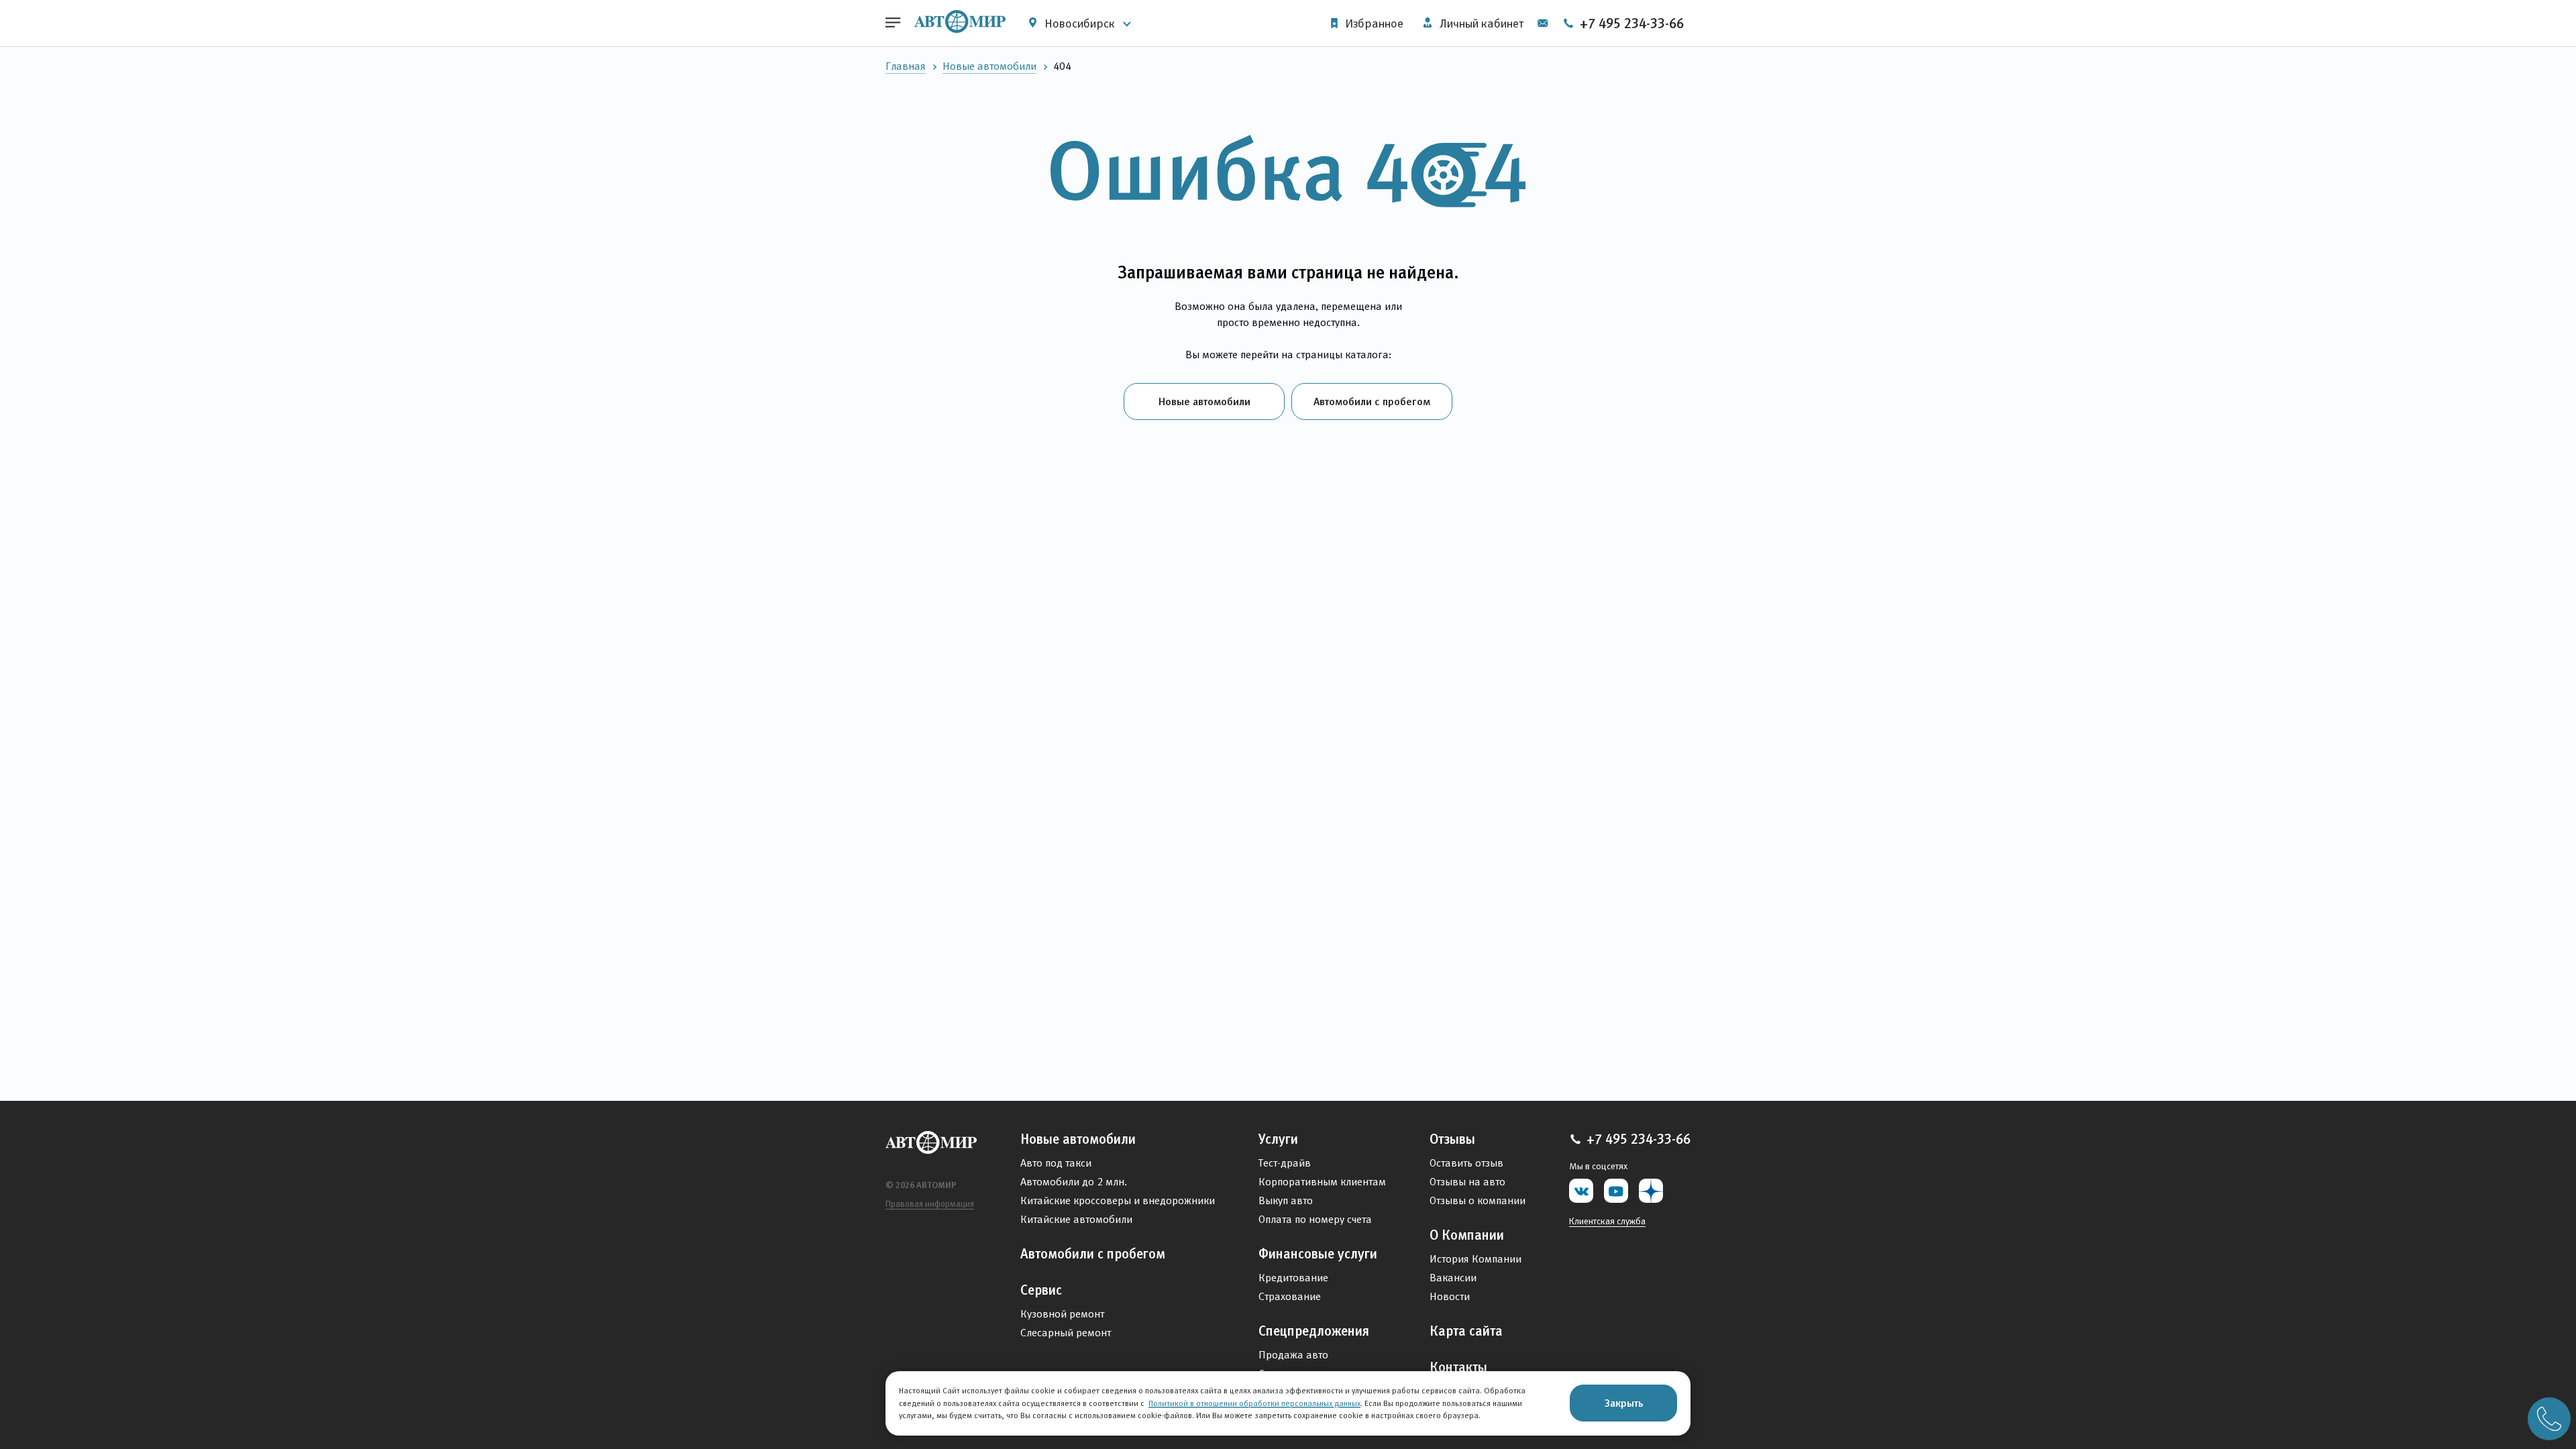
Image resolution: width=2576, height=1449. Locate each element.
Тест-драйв (1285, 1163)
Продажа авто (1293, 1355)
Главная (906, 66)
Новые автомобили (989, 66)
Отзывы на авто (1467, 1182)
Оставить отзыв (1466, 1163)
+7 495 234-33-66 (1630, 23)
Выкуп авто (1286, 1200)
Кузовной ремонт (1062, 1314)
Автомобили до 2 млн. (1074, 1182)
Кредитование (1293, 1278)
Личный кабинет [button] (1480, 23)
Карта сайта (1466, 1331)
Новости (1450, 1296)
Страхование (1290, 1296)
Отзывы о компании (1478, 1200)
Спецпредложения (1314, 1331)
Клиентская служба (1607, 1221)
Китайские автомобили (1076, 1219)
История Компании (1475, 1259)
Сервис (1041, 1290)
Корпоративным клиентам (1322, 1182)
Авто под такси (1056, 1163)
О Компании (1467, 1235)
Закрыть (1624, 1403)
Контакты (1458, 1367)
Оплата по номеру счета (1315, 1219)
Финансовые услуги (1318, 1254)
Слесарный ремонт (1066, 1333)
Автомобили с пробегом (1372, 401)
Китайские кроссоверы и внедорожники (1118, 1200)
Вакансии (1453, 1278)
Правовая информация (930, 1204)
